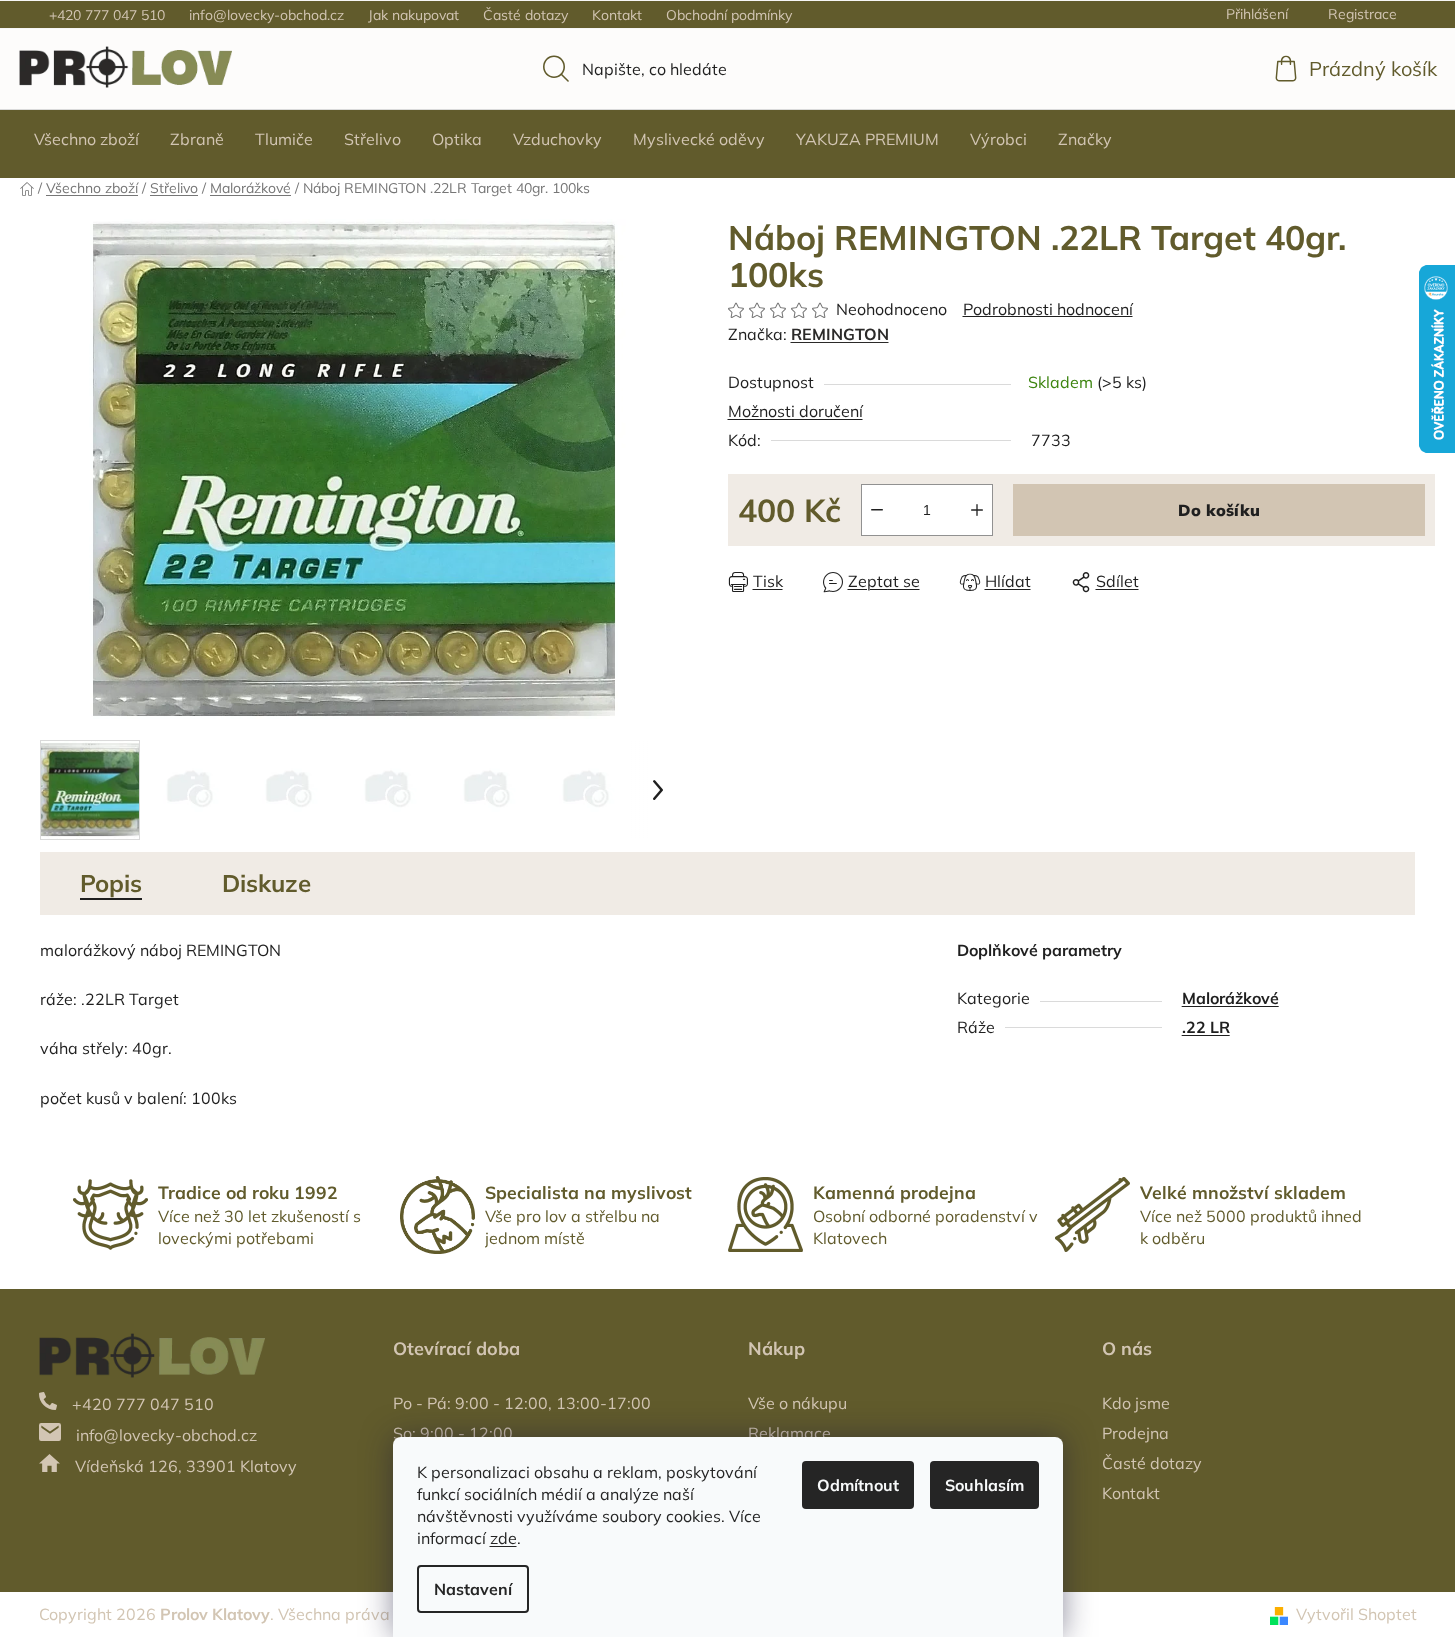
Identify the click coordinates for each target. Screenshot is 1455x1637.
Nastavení (473, 1589)
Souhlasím (984, 1485)
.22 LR (1206, 1027)
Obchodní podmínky (729, 15)
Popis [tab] (111, 883)
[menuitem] (86, 139)
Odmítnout (858, 1485)
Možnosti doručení (795, 411)
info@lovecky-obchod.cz (266, 15)
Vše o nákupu (797, 1403)
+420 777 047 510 (107, 15)
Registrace (1362, 14)
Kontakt (617, 15)
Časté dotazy (525, 15)
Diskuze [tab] (266, 883)
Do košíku (1219, 510)
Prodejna (1135, 1433)
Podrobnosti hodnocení (1048, 309)
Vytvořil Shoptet (1356, 1614)
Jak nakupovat (413, 15)
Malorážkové (1230, 998)
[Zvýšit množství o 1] (977, 510)
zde (503, 1538)
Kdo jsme (1136, 1403)
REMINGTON (840, 334)
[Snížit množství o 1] (877, 510)
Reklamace (789, 1433)
